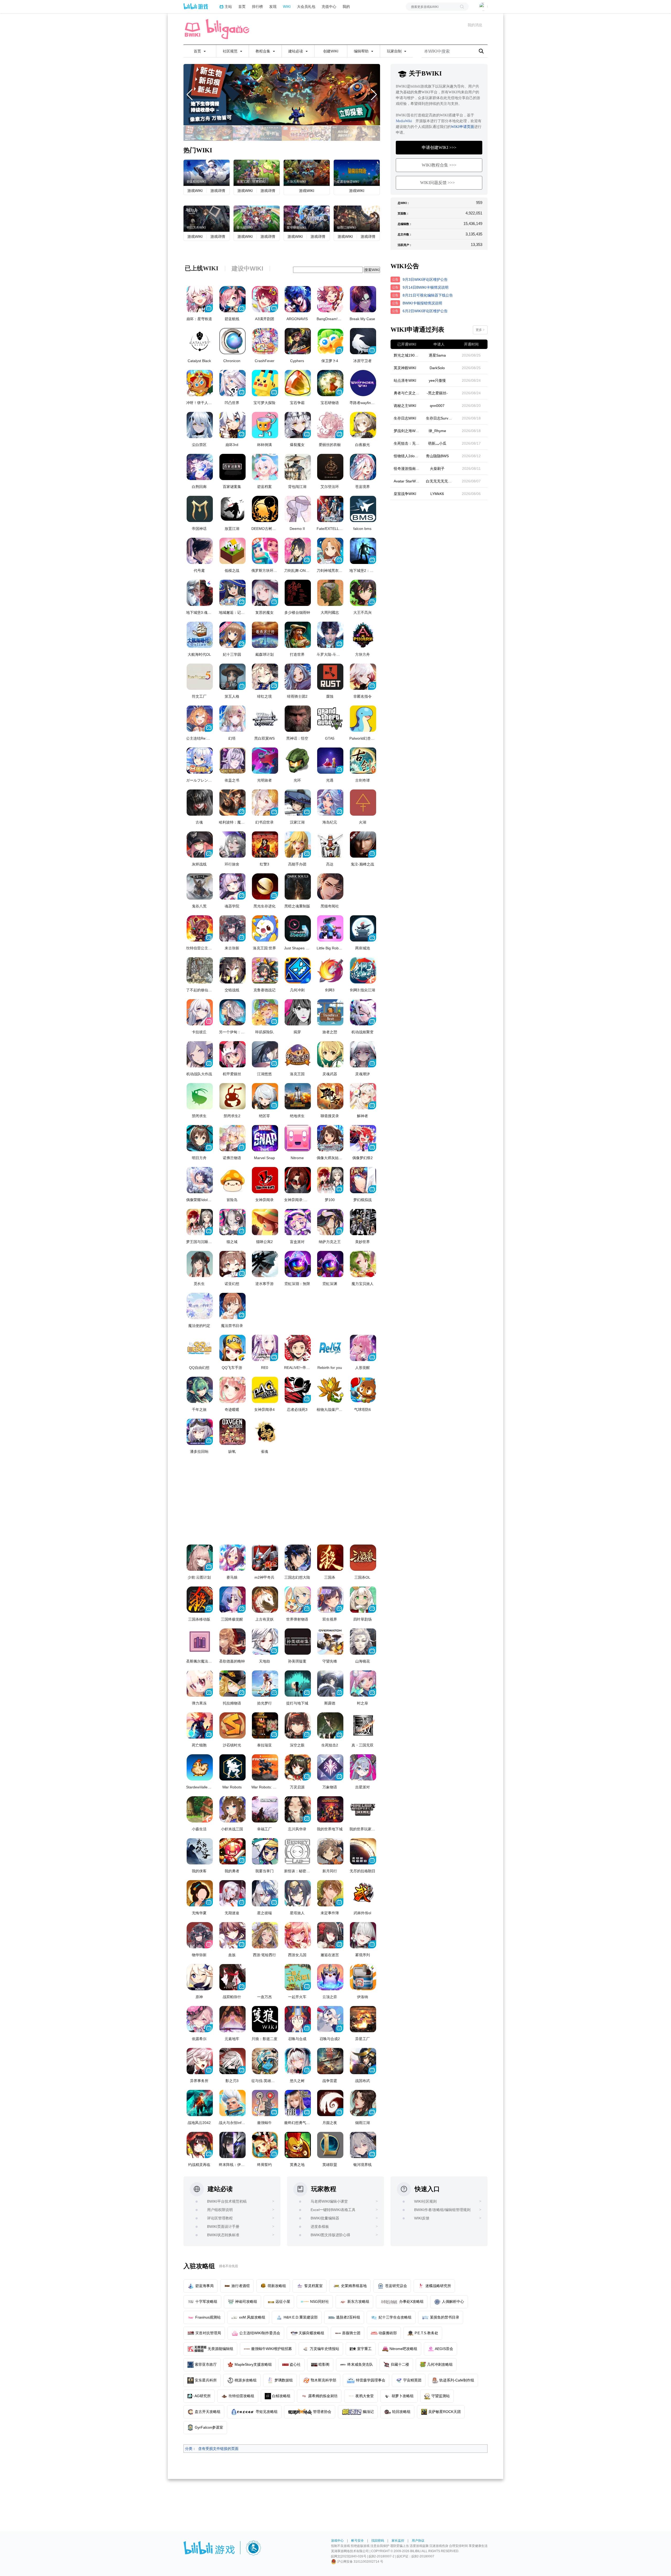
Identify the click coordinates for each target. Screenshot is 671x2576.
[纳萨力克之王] (330, 1222)
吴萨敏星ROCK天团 (445, 2412)
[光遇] (330, 761)
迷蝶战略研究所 (438, 2286)
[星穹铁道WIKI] (307, 218)
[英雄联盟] (330, 2145)
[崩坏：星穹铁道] (200, 299)
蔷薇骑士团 (351, 2333)
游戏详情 (218, 191)
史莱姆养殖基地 (354, 2286)
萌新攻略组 (277, 2286)
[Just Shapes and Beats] (298, 928)
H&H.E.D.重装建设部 (301, 2317)
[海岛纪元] (330, 803)
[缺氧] (232, 1432)
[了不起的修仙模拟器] (200, 970)
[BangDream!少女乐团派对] (330, 299)
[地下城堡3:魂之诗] (200, 593)
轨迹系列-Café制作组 (457, 2380)
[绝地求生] (298, 1096)
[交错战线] (232, 970)
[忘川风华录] (298, 1809)
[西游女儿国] (298, 1935)
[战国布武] (363, 2061)
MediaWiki (404, 121)
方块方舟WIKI (296, 182)
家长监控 (398, 2541)
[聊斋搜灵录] (330, 1096)
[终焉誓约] (265, 2145)
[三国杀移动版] (200, 1600)
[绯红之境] (265, 677)
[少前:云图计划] (200, 1558)
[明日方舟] (200, 1138)
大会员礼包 (306, 6)
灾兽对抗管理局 (208, 2333)
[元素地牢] (232, 2019)
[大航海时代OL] (200, 635)
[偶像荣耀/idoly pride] (200, 1180)
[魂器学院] (232, 886)
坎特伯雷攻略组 (241, 2396)
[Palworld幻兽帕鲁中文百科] (363, 719)
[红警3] (265, 845)
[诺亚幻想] (232, 1264)
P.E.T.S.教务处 (426, 2333)
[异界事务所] (200, 2061)
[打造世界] (298, 635)
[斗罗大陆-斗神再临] (330, 635)
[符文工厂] (200, 677)
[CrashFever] (265, 341)
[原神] (200, 1977)
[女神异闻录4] (265, 1390)
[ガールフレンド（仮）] (200, 761)
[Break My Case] (363, 299)
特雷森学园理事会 (371, 2380)
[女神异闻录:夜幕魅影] (298, 1180)
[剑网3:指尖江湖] (363, 970)
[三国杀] (330, 1558)
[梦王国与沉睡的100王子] (200, 1222)
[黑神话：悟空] (298, 719)
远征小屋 (283, 2301)
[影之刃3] (232, 2061)
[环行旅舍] (232, 845)
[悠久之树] (298, 2061)
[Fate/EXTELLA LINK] (330, 509)
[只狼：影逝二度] (265, 2019)
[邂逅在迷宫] (330, 1935)
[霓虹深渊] (330, 1264)
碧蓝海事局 (204, 2286)
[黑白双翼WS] (265, 719)
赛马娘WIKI (245, 228)
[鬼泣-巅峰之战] (363, 845)
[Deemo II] (298, 509)
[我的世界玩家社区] (363, 1809)
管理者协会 (322, 2412)
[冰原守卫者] (363, 341)
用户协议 (418, 2541)
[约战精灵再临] (200, 2145)
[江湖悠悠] (265, 1054)
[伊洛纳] (363, 1977)
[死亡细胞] (200, 1725)
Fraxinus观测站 (208, 2317)
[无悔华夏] (200, 1893)
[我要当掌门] (265, 1851)
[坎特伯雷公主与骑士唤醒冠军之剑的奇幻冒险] (200, 928)
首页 (242, 6)
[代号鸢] (200, 551)
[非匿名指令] (363, 677)
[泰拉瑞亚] (265, 1725)
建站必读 (296, 51)
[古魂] (200, 803)
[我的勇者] (232, 1851)
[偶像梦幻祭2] (363, 1138)
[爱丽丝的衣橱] (330, 425)
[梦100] (330, 1180)
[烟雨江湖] (363, 2103)
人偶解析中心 (453, 2301)
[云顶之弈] (330, 1977)
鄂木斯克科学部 (323, 2380)
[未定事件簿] (330, 1893)
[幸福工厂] (265, 1809)
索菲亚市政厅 (206, 2364)
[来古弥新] (232, 928)
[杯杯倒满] (265, 425)
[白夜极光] (363, 425)
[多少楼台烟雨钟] (298, 593)
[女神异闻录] (265, 1180)
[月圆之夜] (330, 2103)
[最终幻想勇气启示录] (298, 2103)
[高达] (330, 845)
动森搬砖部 (388, 2333)
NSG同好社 (320, 2301)
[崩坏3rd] (232, 425)
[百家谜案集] (232, 467)
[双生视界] (330, 1600)
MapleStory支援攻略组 (253, 2364)
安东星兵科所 (206, 2380)
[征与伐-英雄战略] (265, 2061)
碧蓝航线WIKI (196, 182)
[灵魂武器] (330, 1054)
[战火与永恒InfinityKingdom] (232, 2103)
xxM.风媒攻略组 (252, 2317)
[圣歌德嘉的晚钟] (232, 1642)
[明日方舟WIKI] (207, 218)
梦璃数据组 (284, 2380)
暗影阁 (324, 2364)
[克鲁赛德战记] (265, 970)
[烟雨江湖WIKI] (357, 218)
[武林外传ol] (363, 1893)
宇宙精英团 (412, 2380)
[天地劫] (265, 1642)
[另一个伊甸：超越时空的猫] (232, 1012)
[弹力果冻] (200, 1684)
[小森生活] (200, 1809)
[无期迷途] (232, 1893)
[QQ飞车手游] (232, 1348)
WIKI (287, 6)
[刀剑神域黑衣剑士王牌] (330, 551)
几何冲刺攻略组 (440, 2364)
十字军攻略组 (206, 2301)
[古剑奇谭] (363, 761)
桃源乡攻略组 (246, 2380)
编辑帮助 (362, 51)
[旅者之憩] (330, 1012)
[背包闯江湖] (298, 467)
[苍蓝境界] (363, 467)
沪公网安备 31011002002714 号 (360, 2562)
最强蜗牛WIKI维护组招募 (272, 2349)
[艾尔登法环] (330, 467)
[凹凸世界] (232, 383)
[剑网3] (330, 970)
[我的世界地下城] (330, 1809)
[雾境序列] (363, 1935)
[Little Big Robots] (330, 928)
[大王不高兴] (363, 593)
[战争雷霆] (330, 2061)
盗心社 (295, 2364)
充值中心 (329, 6)
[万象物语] (330, 1767)
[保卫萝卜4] (330, 341)
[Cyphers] (298, 341)
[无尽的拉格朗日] (363, 1851)
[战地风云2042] (200, 2103)
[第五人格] (232, 677)
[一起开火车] (298, 1977)
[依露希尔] (200, 2019)
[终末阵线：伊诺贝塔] (232, 2145)
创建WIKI (331, 51)
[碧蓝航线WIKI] (207, 172)
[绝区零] (265, 1096)
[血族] (232, 1935)
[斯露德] (330, 1684)
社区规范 (231, 51)
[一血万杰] (265, 1977)
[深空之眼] (298, 1725)
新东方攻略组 (358, 2301)
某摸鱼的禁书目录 (445, 2317)
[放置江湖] (232, 509)
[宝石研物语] (330, 383)
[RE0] (265, 1348)
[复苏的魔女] (265, 593)
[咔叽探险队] (265, 1012)
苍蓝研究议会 (396, 2286)
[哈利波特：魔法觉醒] (232, 803)
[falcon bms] (363, 509)
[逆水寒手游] (265, 1264)
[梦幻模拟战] (363, 1180)
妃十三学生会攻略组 (395, 2317)
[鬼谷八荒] (200, 886)
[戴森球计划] (265, 635)
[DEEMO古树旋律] (265, 509)
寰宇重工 (364, 2349)
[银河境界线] (363, 2145)
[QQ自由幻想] (200, 1348)
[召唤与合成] (298, 2019)
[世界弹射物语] (298, 1600)
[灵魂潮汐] (363, 1054)
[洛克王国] (298, 1054)
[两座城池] (363, 928)
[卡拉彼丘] (200, 1012)
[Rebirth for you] (330, 1348)
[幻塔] (232, 719)
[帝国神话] (200, 509)
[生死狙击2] (330, 1725)
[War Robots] (232, 1767)
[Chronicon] (232, 341)
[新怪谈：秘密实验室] (298, 1851)
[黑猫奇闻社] (330, 886)
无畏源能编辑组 (220, 2349)
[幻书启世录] (265, 803)
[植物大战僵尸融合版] (330, 1390)
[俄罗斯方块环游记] (265, 551)
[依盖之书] (232, 761)
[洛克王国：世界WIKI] (257, 172)
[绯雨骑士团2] (298, 677)
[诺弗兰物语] (232, 1138)
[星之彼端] (265, 1893)
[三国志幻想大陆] (298, 1558)
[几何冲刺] (298, 970)
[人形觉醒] (363, 1348)
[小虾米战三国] (232, 1809)
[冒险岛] (232, 1180)
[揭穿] (298, 1012)
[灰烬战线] (200, 845)
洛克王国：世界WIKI (251, 182)
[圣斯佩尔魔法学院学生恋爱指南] (200, 1642)
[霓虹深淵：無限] (298, 1264)
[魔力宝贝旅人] (363, 1264)
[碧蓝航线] (232, 299)
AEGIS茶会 (444, 2349)
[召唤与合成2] (330, 2019)
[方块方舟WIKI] (307, 172)
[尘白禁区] (200, 425)
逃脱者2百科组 (348, 2317)
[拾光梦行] (265, 1684)
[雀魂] (265, 1432)
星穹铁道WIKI (296, 228)
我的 (346, 6)
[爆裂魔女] (298, 425)
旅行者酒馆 (241, 2286)
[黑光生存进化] (265, 886)
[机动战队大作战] (200, 1054)
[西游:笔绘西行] (265, 1935)
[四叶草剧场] (363, 1600)
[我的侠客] (200, 1851)
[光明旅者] (265, 761)
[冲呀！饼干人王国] (200, 383)
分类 (189, 2449)
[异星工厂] (363, 2019)
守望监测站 (441, 2396)
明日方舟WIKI (196, 228)
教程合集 (263, 51)
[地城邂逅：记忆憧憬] (232, 593)
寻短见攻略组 (267, 2412)
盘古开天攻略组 (208, 2412)
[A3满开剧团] (265, 299)
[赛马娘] (232, 1558)
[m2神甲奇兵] (265, 1558)
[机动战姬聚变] (363, 1012)
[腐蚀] (330, 677)
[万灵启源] (298, 1767)
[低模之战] (232, 551)
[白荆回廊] (200, 467)
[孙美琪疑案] (298, 1642)
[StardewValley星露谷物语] (200, 1767)
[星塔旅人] (298, 1893)
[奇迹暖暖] (232, 1390)
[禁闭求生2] (232, 1096)
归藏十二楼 (400, 2364)
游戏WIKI (195, 191)
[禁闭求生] (200, 1096)
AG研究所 (203, 2396)
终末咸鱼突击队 (360, 2364)
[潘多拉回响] (200, 1432)
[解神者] (363, 1096)
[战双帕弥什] (232, 1977)
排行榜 (257, 6)
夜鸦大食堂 (365, 2396)
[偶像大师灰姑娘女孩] (330, 1138)
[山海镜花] (363, 1642)
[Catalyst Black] (200, 341)
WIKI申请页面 (462, 127)
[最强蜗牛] (265, 2103)
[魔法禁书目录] (232, 1306)
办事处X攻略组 (411, 2301)
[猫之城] (232, 1222)
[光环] (298, 761)
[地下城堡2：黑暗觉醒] (363, 551)
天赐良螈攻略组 (311, 2333)
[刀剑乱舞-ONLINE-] (298, 551)
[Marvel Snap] (265, 1138)
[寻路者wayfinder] (363, 383)
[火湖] (363, 803)
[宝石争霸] (298, 383)
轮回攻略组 (401, 2412)
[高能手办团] (298, 845)
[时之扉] (363, 1684)
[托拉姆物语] (232, 1684)
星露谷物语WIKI (348, 182)
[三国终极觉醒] (232, 1600)
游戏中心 (337, 2541)
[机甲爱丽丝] (232, 1054)
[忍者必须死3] (298, 1390)
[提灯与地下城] (298, 1684)
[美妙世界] (363, 1222)
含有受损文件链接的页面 (218, 2449)
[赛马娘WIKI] (257, 218)
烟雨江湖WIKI (346, 228)
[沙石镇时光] (232, 1725)
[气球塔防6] (363, 1390)
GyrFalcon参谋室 (209, 2427)
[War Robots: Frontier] (265, 1767)
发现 (273, 6)
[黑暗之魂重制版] (298, 886)
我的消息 (475, 25)
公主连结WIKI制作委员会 (260, 2333)
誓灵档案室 (313, 2286)
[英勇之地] (298, 2145)
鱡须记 (368, 2412)
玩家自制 (395, 51)
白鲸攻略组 (281, 2396)
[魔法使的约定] (200, 1306)
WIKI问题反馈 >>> (437, 183)
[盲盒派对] (298, 1222)
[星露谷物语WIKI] (357, 172)
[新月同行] (330, 1851)
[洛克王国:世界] (265, 928)
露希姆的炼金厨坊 (323, 2396)
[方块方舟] (282, 95)
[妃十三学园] (232, 635)
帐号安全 (358, 2541)
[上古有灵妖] (265, 1600)
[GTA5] (330, 719)
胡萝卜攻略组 (403, 2396)
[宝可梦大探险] (265, 383)
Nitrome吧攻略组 (403, 2349)
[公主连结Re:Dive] (200, 719)
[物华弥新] (200, 1935)
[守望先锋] (330, 1642)
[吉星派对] (363, 1767)
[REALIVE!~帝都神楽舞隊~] (298, 1348)
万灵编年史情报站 (324, 2349)
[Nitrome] (298, 1138)
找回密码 (378, 2541)
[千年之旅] (200, 1390)
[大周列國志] (330, 593)
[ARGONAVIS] (298, 299)
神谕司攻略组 (246, 2301)
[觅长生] (200, 1264)
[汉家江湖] (298, 803)
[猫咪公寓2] (265, 1222)
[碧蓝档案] (265, 467)
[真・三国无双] (363, 1725)
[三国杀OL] (363, 1558)
